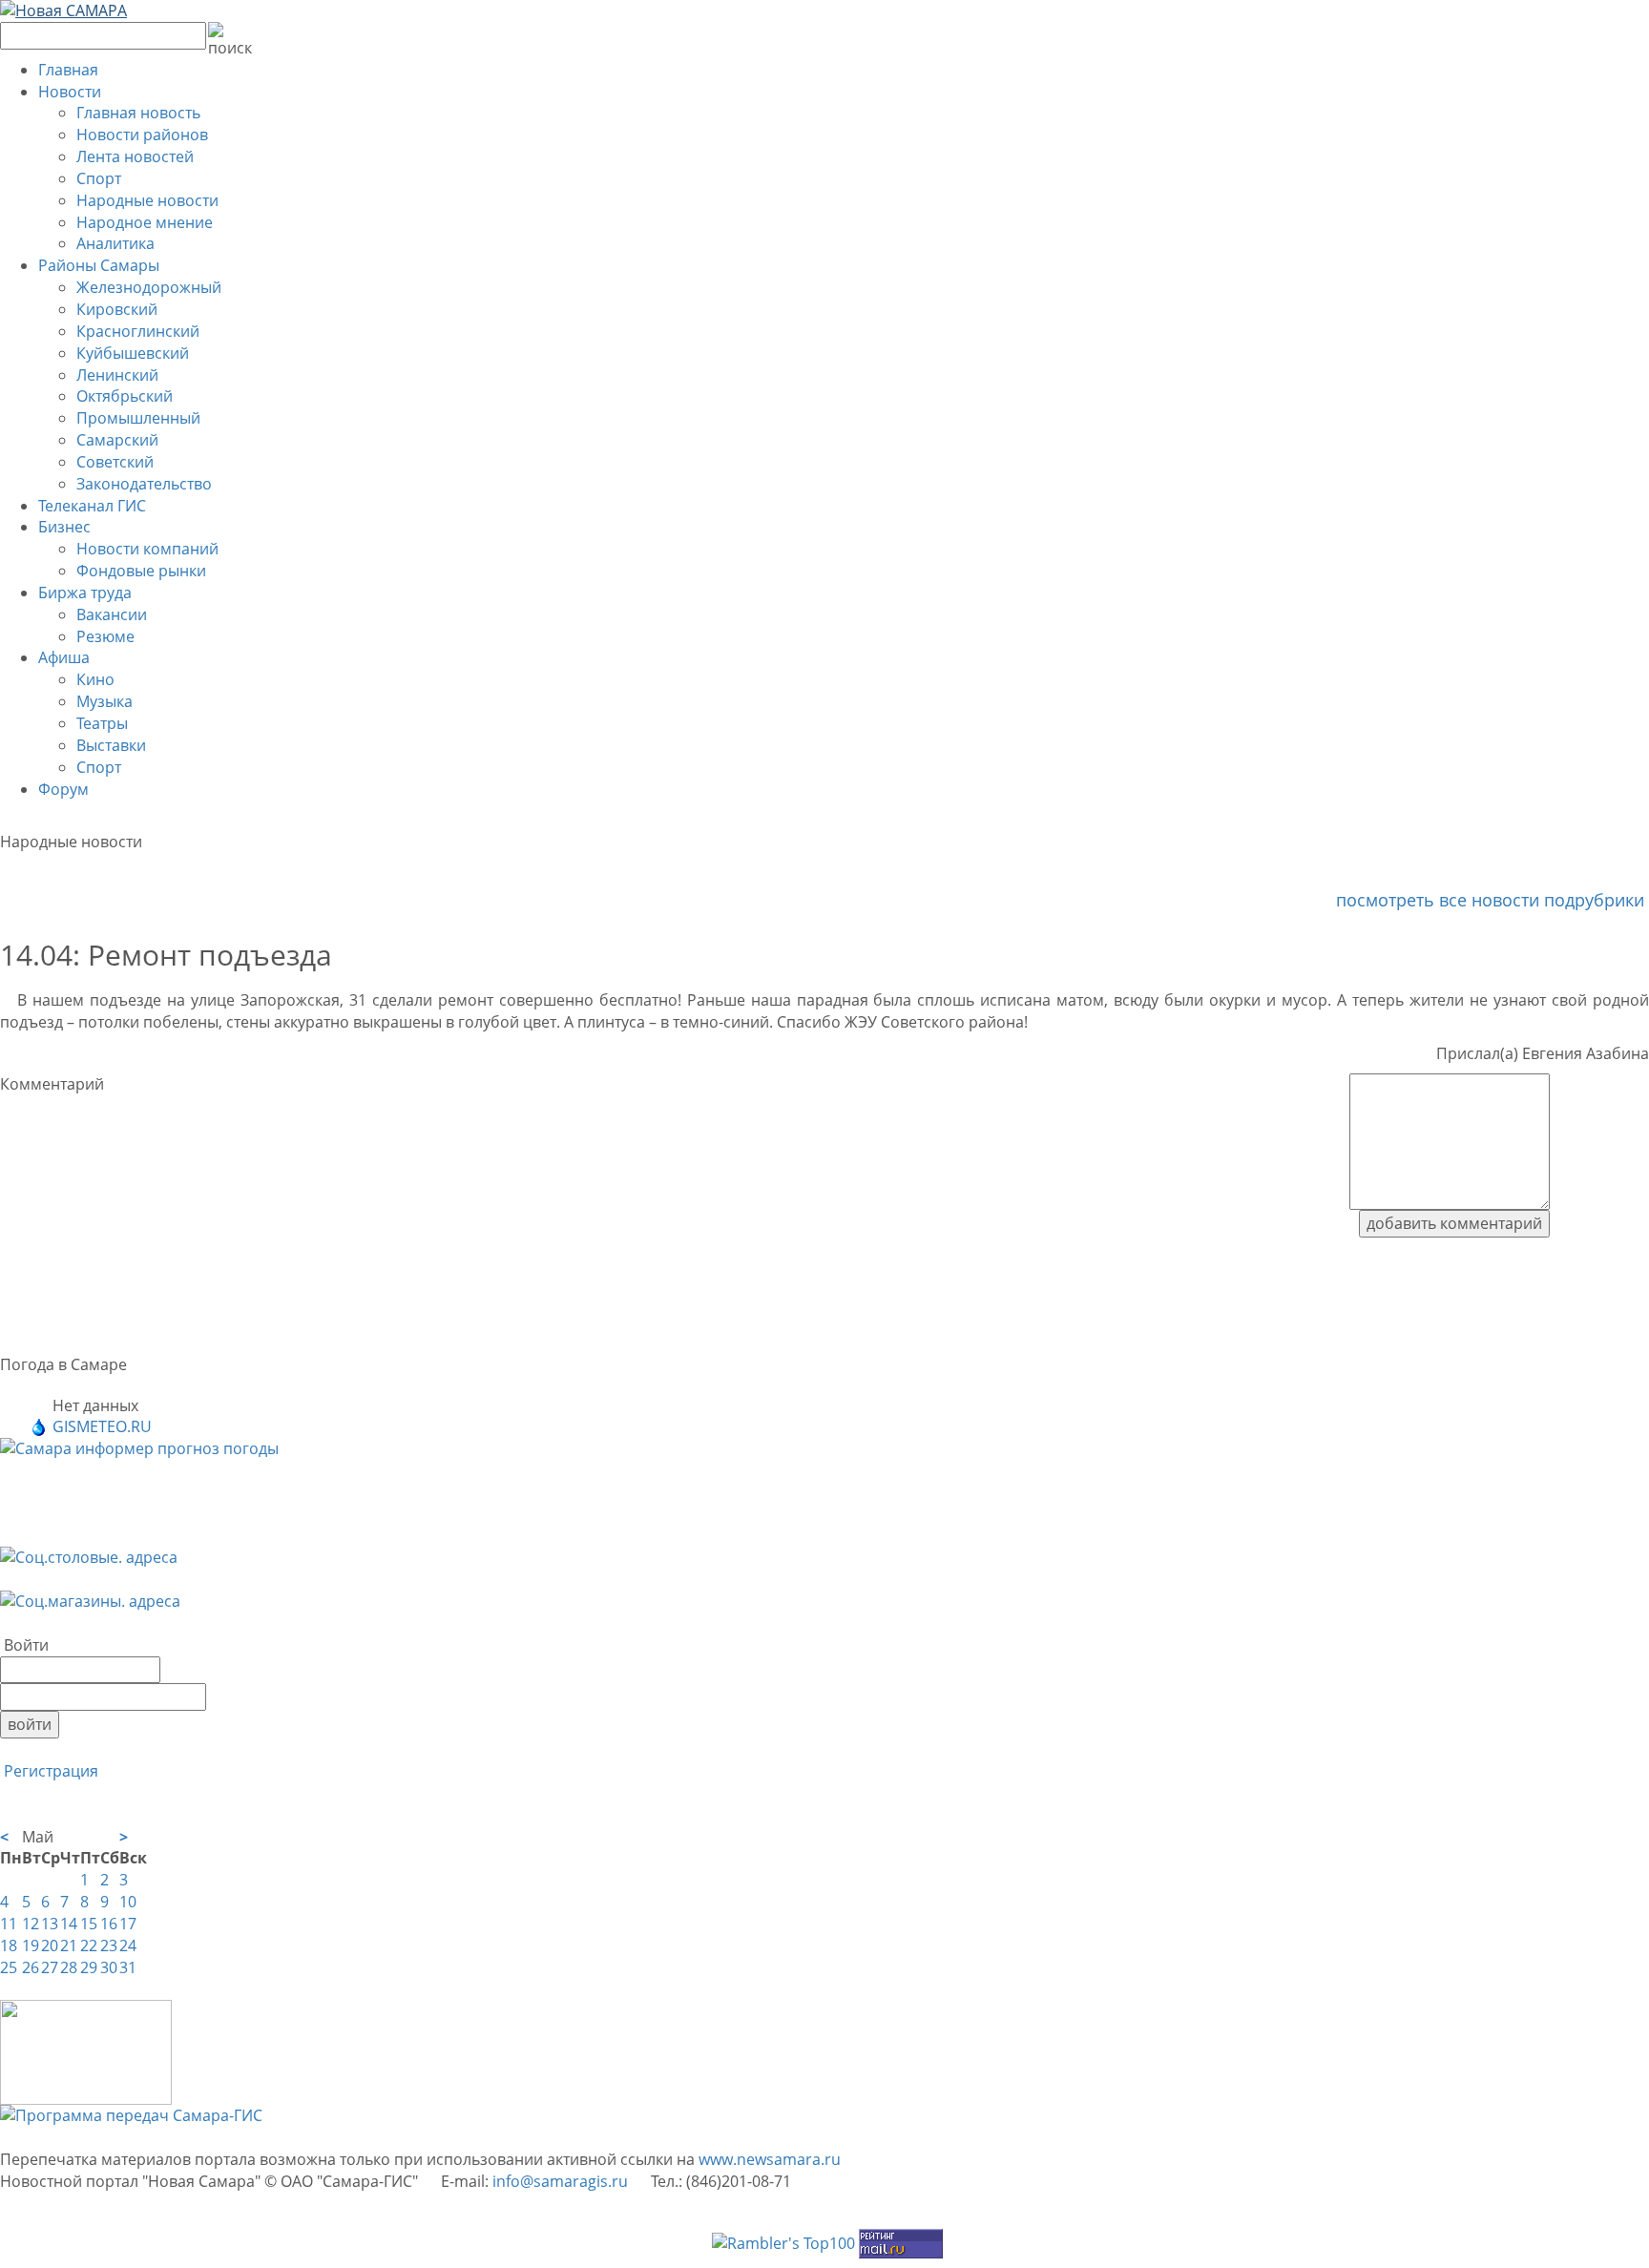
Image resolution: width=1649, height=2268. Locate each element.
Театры (102, 723)
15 (89, 1924)
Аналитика (115, 243)
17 (128, 1924)
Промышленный (138, 418)
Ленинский (117, 375)
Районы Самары (99, 265)
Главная (68, 70)
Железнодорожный (149, 287)
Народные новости (147, 200)
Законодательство (144, 484)
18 (9, 1945)
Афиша (64, 657)
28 (69, 1967)
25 (9, 1967)
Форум (63, 789)
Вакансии (112, 614)
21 (69, 1945)
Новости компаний (147, 549)
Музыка (104, 701)
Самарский (117, 440)
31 (128, 1967)
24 (128, 1945)
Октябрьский (125, 396)
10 (128, 1902)
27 (50, 1967)
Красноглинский (138, 331)
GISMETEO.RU (102, 1426)
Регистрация (49, 1771)
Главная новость (138, 113)
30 (109, 1967)
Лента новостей (135, 156)
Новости (70, 92)
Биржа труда (85, 593)
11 (9, 1924)
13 (50, 1924)
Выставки (111, 745)
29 (89, 1967)
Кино (95, 679)
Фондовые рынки (141, 571)
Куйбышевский (133, 353)
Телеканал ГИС (92, 506)
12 (31, 1924)
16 (109, 1924)
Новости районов (142, 135)
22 (89, 1945)
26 (31, 1967)
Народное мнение (145, 222)
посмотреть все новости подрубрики (1492, 900)
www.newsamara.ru (770, 2159)
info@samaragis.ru (560, 2181)
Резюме (105, 636)
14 (69, 1924)
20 (50, 1945)
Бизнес (64, 527)
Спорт (99, 178)
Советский (115, 462)
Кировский (117, 309)
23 (109, 1945)
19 (31, 1945)
